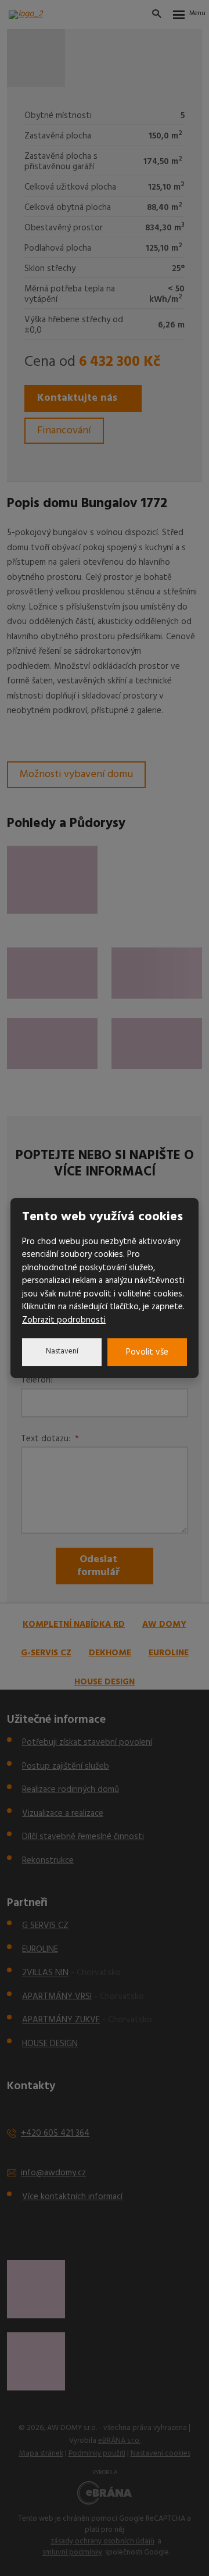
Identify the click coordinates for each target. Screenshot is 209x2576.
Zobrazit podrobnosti (64, 1320)
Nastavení (62, 1351)
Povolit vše (147, 1352)
